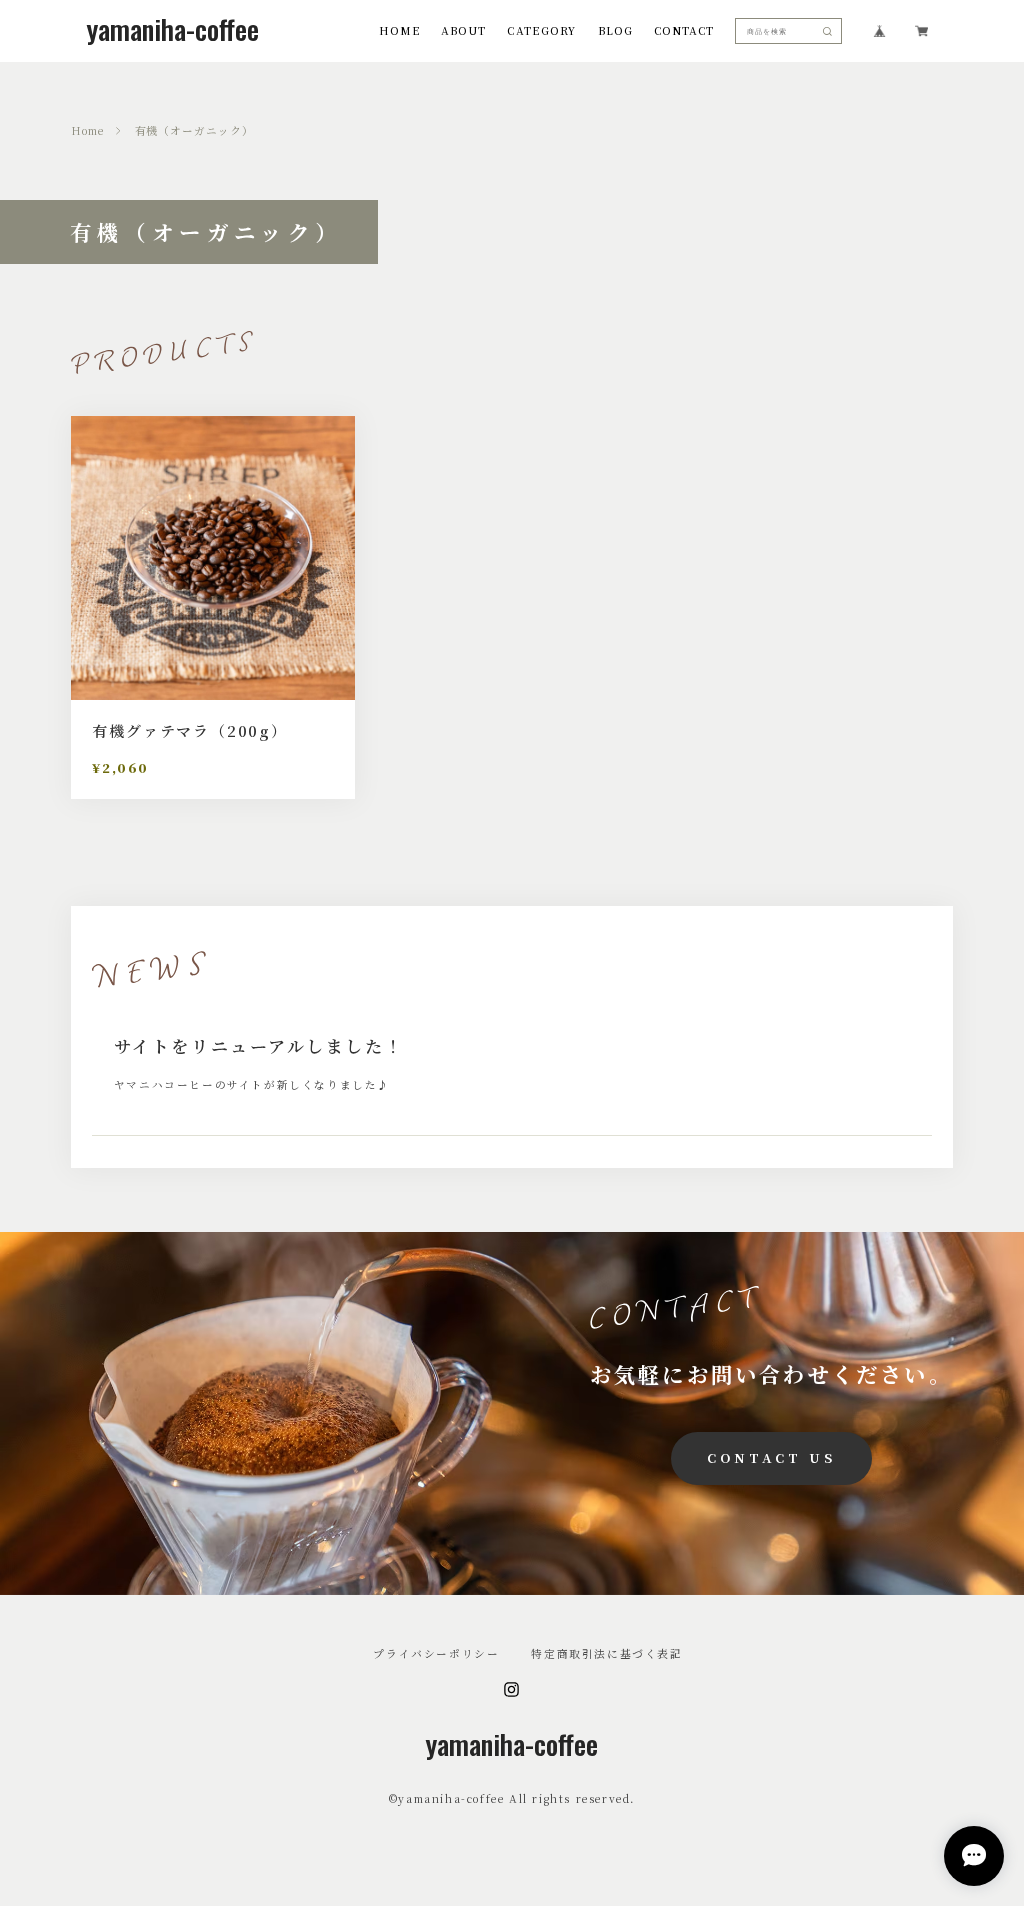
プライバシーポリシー (436, 1654)
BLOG (615, 31)
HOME (399, 31)
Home (87, 131)
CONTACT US (771, 1457)
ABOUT (463, 31)
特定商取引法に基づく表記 (606, 1654)
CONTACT (684, 31)
